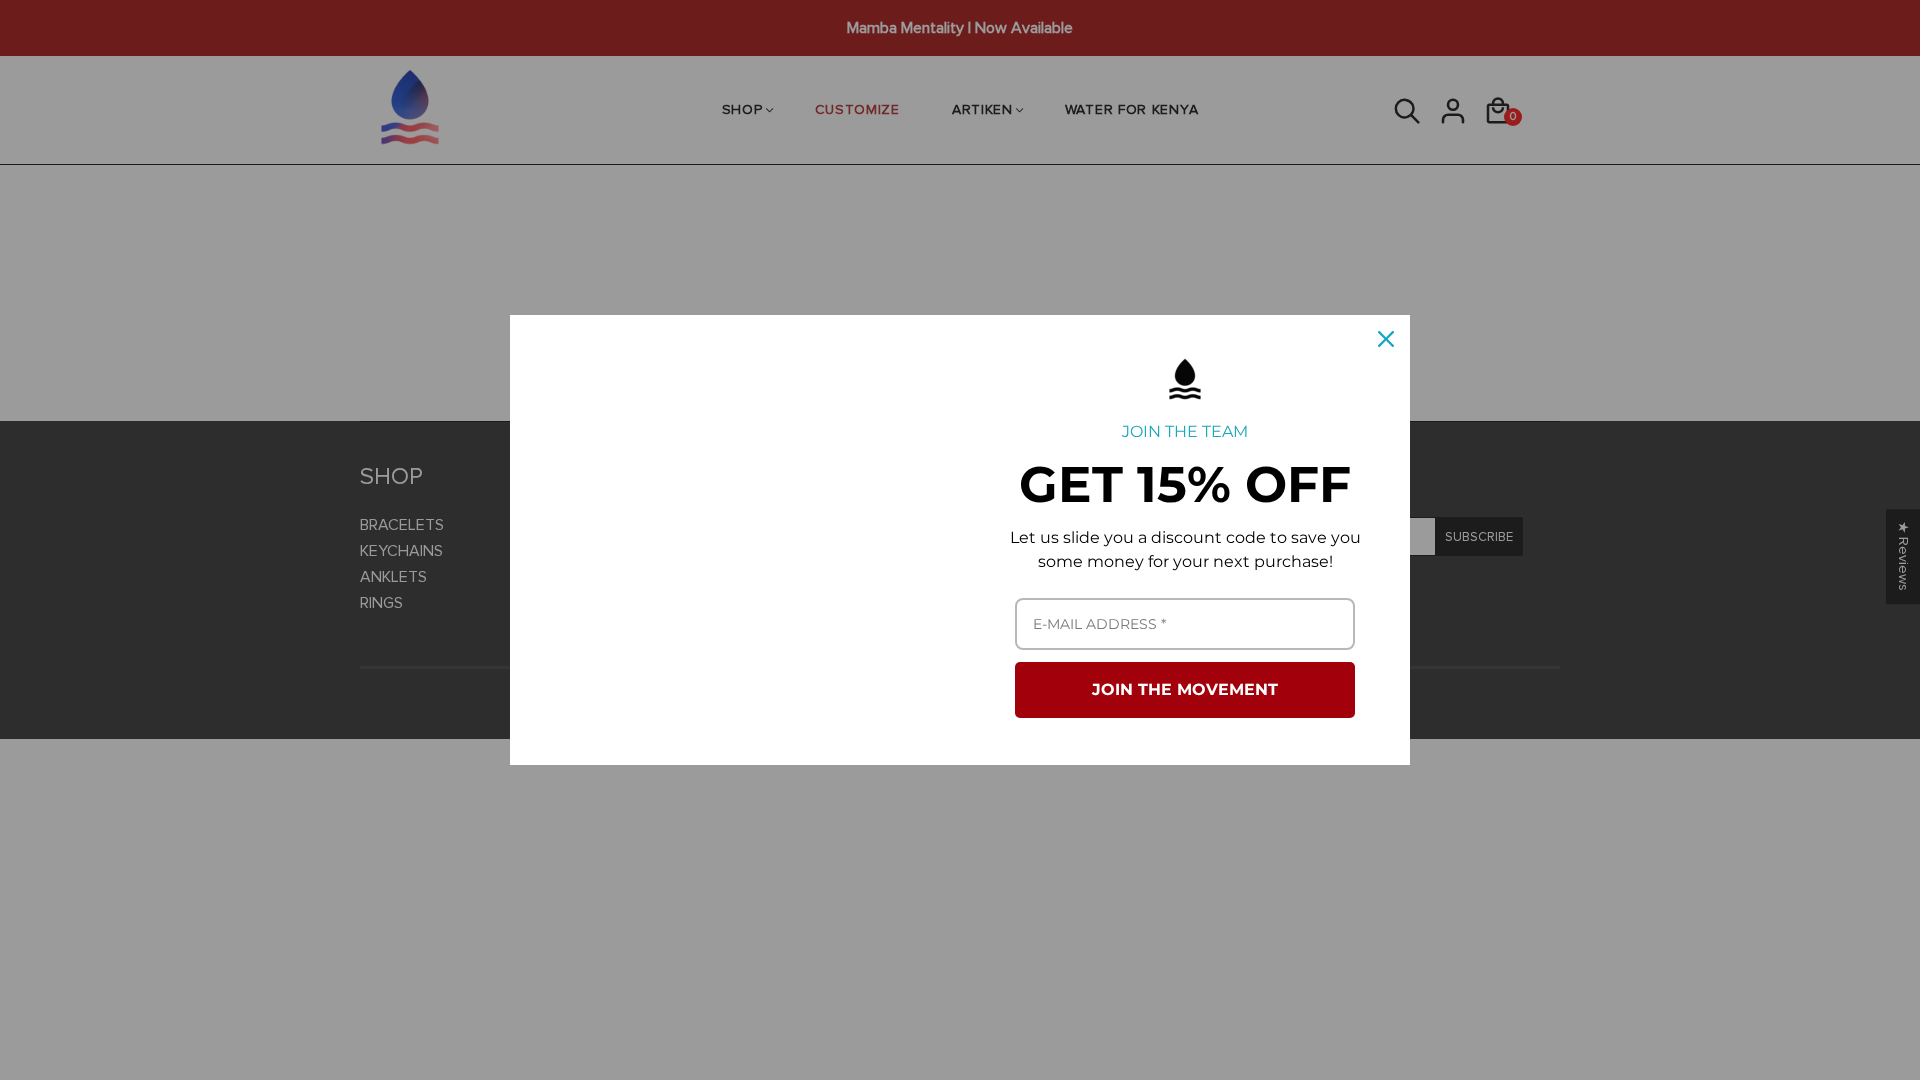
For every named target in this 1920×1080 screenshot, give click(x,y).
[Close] (1386, 339)
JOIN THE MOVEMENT (1185, 689)
